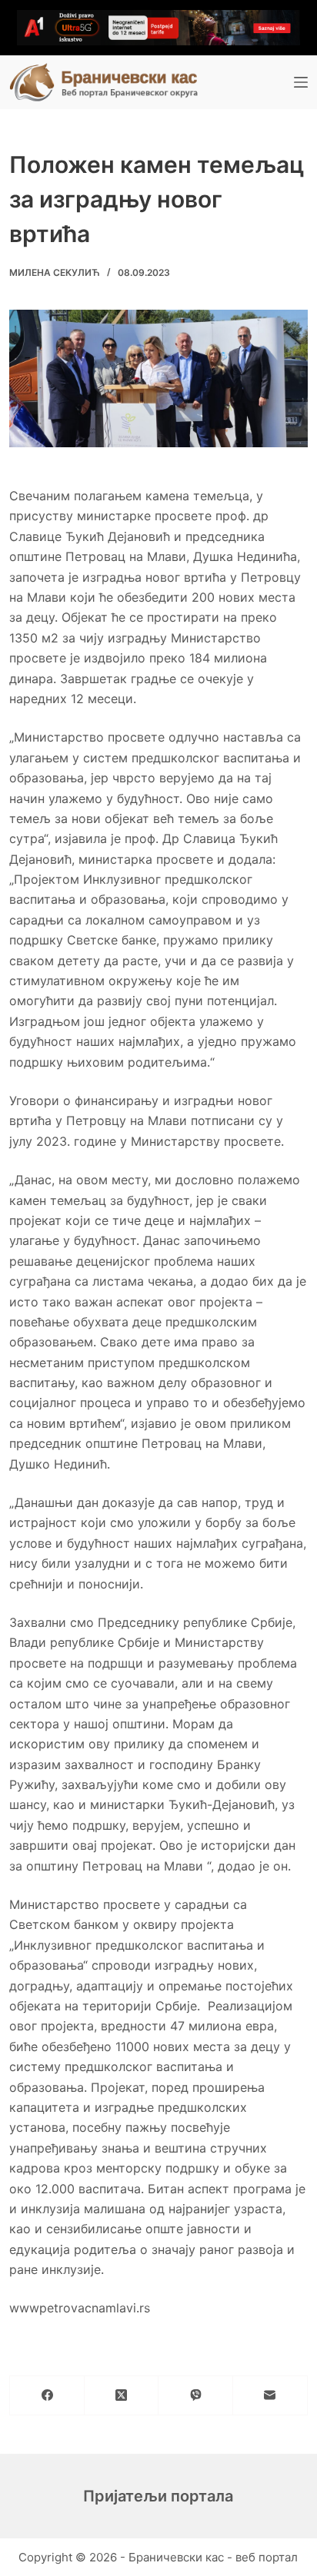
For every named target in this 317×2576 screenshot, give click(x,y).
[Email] (270, 2396)
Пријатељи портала (158, 2496)
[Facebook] (47, 2396)
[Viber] (196, 2396)
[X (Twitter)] (122, 2396)
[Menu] (301, 82)
